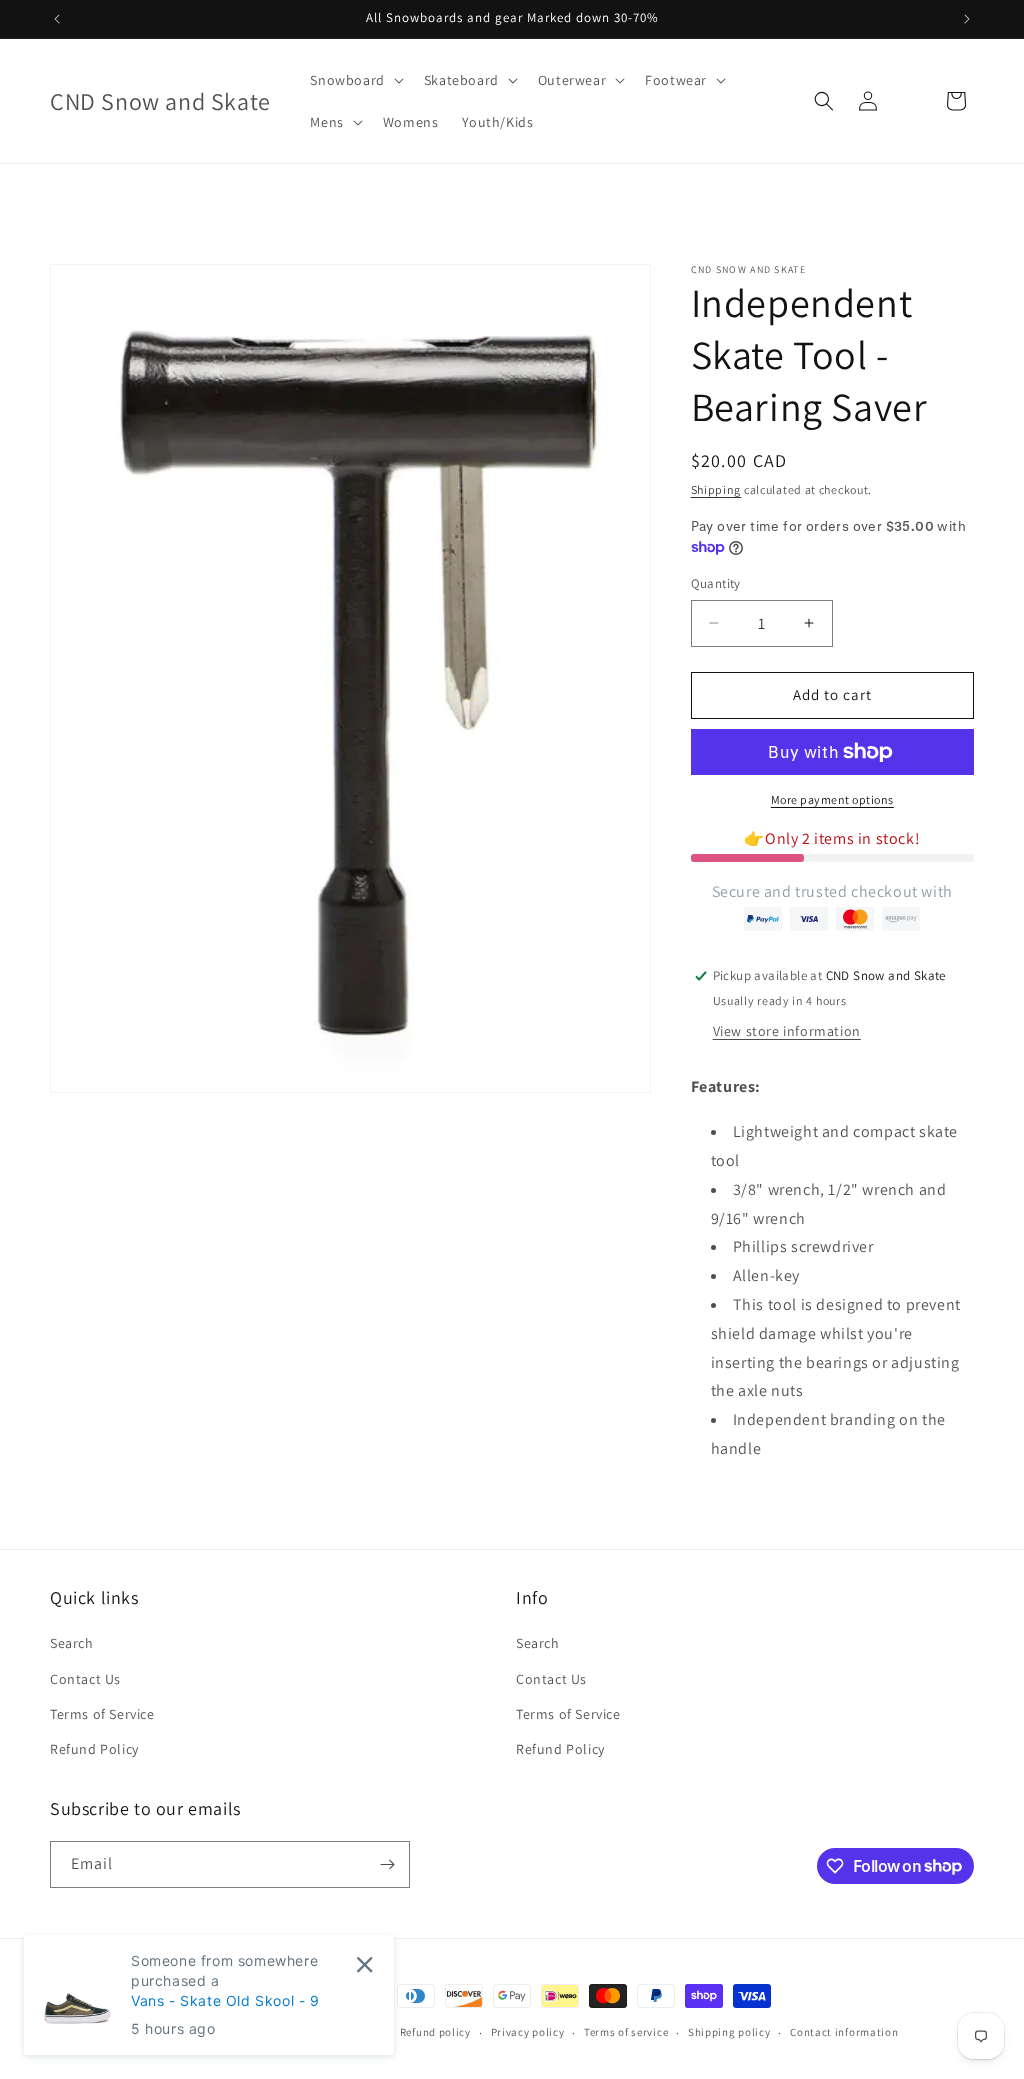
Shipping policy (729, 2032)
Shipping (716, 489)
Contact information (844, 2032)
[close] (364, 1964)
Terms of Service (102, 1714)
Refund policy (435, 2032)
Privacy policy (528, 2032)
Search (72, 1643)
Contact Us (85, 1679)
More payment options (832, 799)
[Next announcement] (967, 19)
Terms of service (626, 2032)
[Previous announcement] (57, 19)
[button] (354, 80)
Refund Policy (94, 1749)
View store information (787, 1031)
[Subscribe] (387, 1864)
